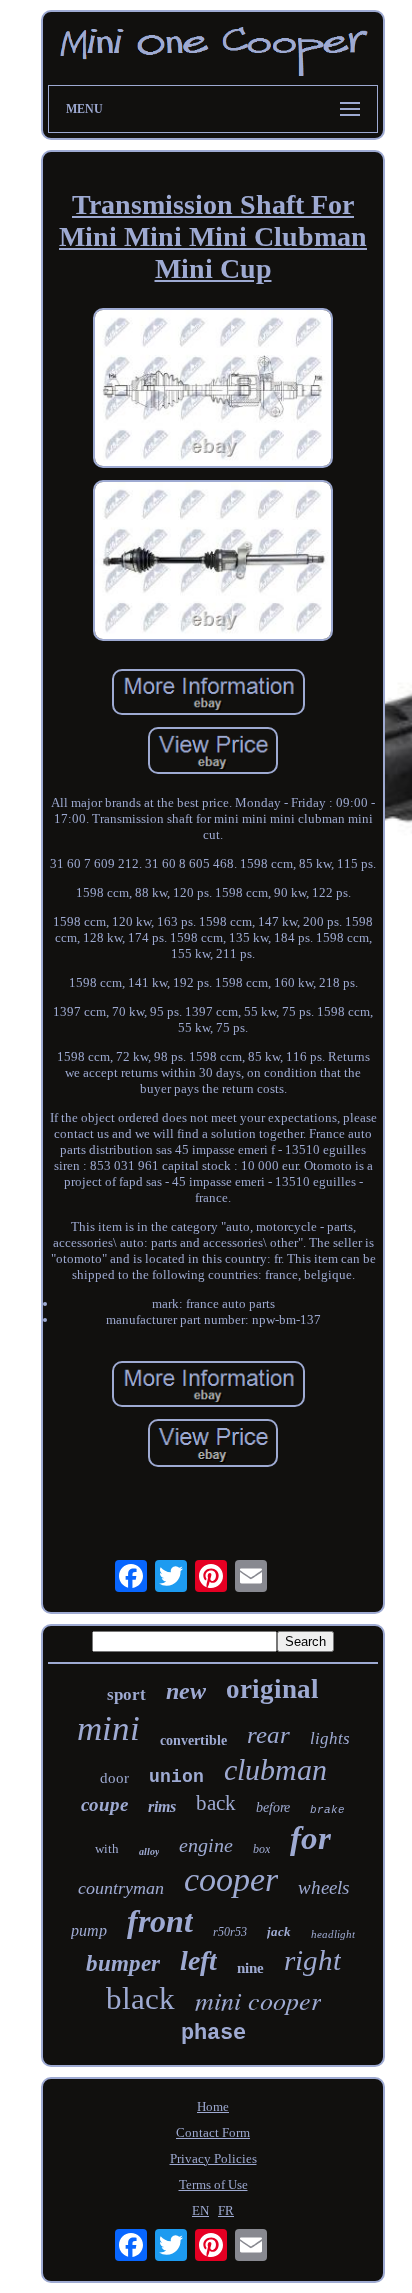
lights (330, 1738)
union (176, 1777)
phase (213, 2033)
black (140, 1998)
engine (206, 1845)
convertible (193, 1740)
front (160, 1921)
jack (279, 1931)
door (114, 1778)
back (216, 1803)
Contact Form (213, 2132)
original (272, 1689)
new (186, 1691)
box (261, 1849)
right (312, 1960)
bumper (123, 1963)
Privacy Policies (213, 2158)
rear (268, 1734)
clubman (275, 1769)
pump (89, 1930)
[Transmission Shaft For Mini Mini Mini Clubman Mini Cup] (213, 390)
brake (327, 1810)
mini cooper (258, 1999)
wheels (323, 1887)
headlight (333, 1934)
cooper (231, 1879)
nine (250, 1968)
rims (162, 1806)
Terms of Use (213, 2184)
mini (108, 1728)
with (107, 1848)
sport (126, 1694)
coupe (104, 1804)
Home (213, 2106)
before (273, 1807)
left (198, 1960)
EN (200, 2210)
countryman (121, 1888)
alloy (149, 1851)
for (310, 1838)
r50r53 (230, 1932)
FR (226, 2210)
